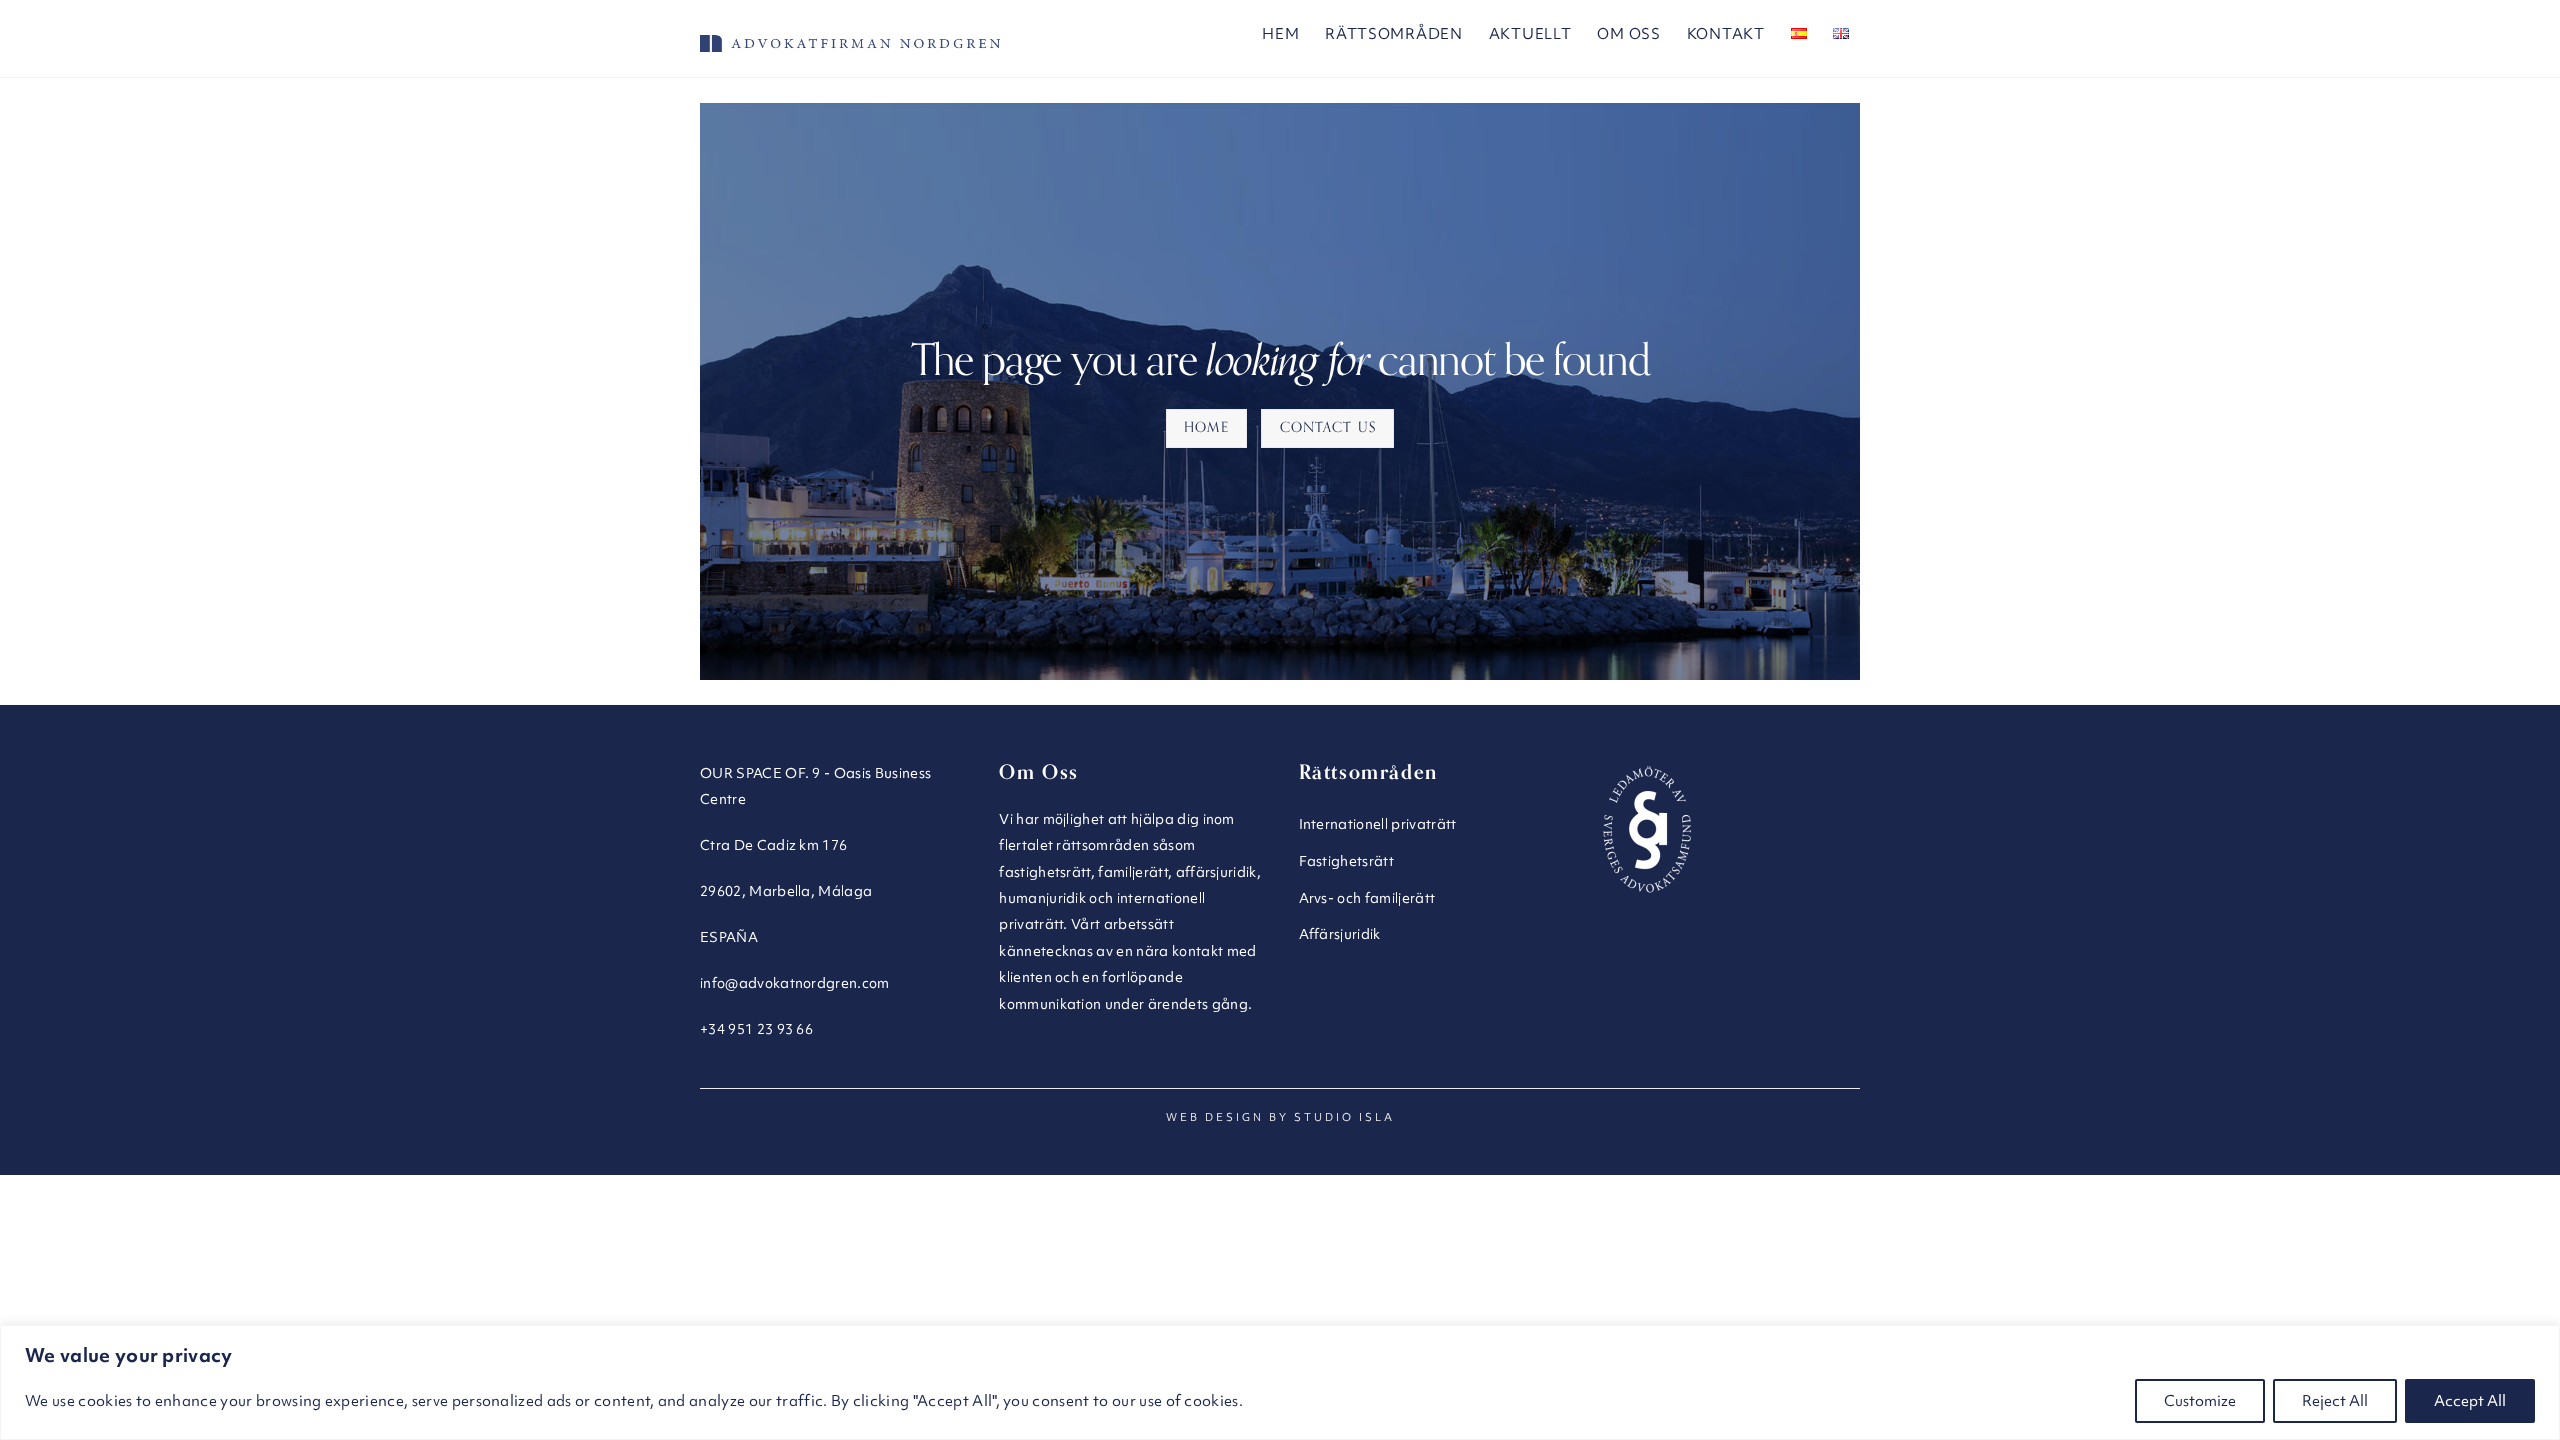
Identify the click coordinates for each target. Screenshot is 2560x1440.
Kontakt (1726, 34)
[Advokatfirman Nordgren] (850, 43)
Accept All (2470, 1401)
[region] (1280, 1382)
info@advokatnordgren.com (795, 983)
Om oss (1628, 34)
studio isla (1344, 1117)
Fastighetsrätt (1346, 861)
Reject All (2335, 1401)
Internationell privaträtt (1378, 824)
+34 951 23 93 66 (756, 1029)
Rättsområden (1393, 34)
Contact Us (1328, 427)
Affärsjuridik (1340, 934)
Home (1206, 427)
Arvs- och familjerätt (1367, 898)
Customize (2200, 1401)
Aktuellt (1530, 34)
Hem (1280, 34)
